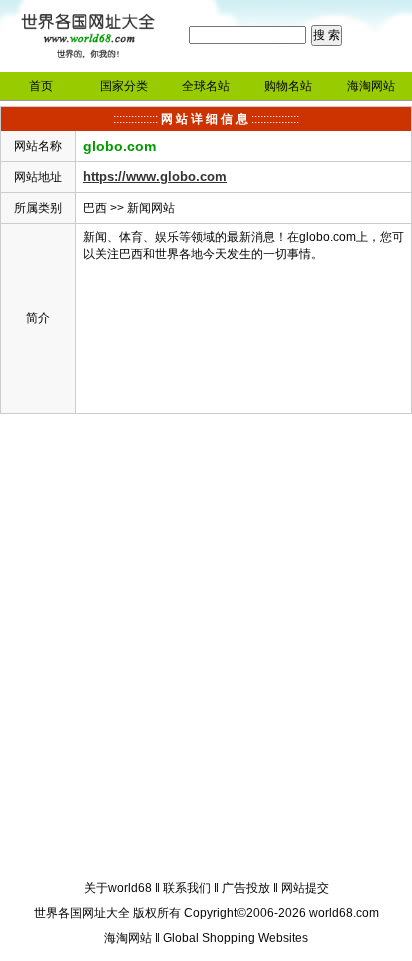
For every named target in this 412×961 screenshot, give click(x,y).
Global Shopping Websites (235, 938)
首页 (41, 86)
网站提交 (305, 888)
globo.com (119, 146)
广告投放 (246, 888)
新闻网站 (151, 208)
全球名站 (206, 86)
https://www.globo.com (155, 176)
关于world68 (118, 888)
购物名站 (288, 86)
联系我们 (187, 888)
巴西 (95, 208)
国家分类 (124, 86)
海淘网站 (371, 86)
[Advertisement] (206, 650)
